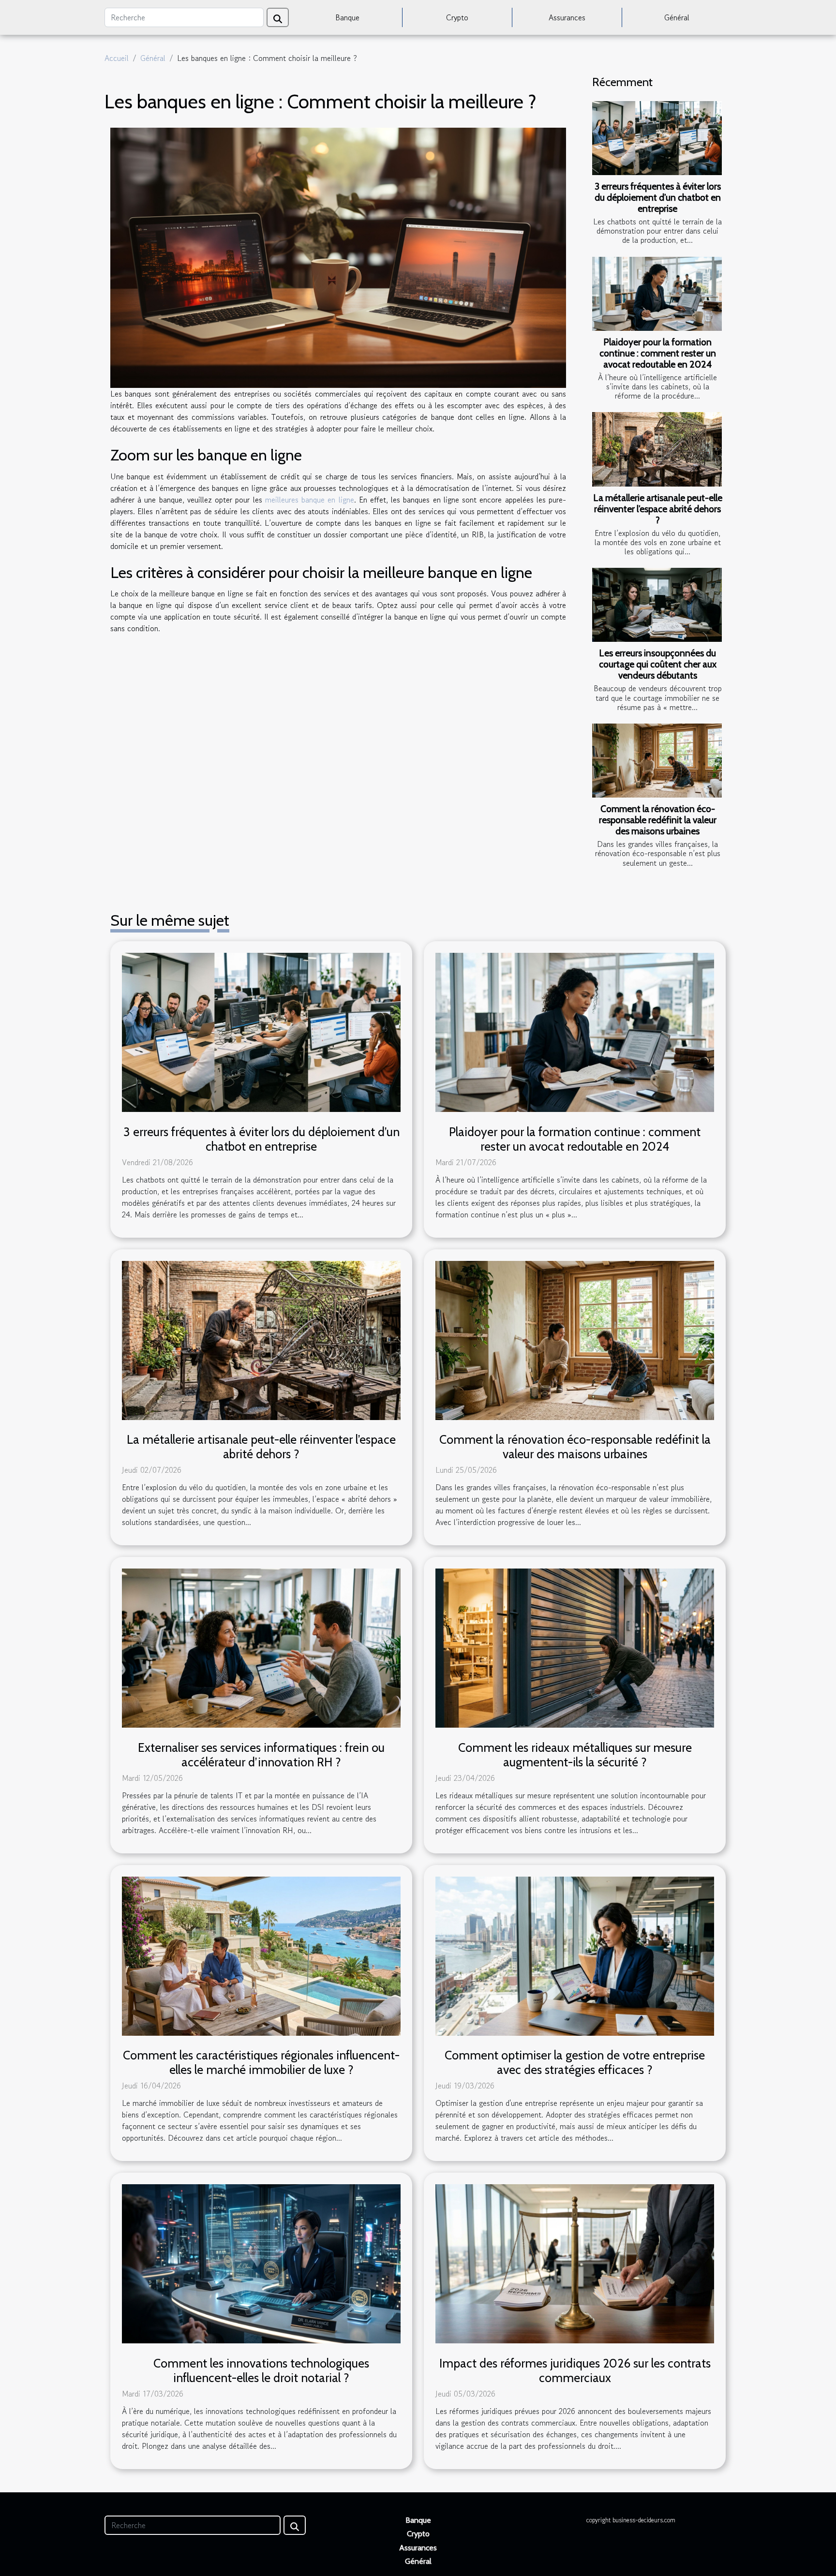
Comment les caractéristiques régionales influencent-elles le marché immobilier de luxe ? (261, 2062)
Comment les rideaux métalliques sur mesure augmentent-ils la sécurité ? (575, 1755)
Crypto (457, 17)
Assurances (567, 17)
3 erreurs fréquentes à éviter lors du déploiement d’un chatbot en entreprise (658, 197)
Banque (347, 17)
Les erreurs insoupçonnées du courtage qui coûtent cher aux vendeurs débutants (658, 664)
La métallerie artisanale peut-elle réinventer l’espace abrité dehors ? (658, 509)
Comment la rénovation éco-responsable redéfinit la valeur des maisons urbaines (658, 820)
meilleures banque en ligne (310, 500)
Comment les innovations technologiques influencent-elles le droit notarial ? (261, 2370)
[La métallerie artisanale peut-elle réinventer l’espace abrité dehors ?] (657, 449)
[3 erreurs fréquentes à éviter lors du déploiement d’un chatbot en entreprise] (657, 138)
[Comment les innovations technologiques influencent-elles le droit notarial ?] (261, 2263)
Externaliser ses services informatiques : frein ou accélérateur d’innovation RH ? (261, 1755)
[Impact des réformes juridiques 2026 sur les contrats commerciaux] (575, 2263)
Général (677, 17)
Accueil (117, 58)
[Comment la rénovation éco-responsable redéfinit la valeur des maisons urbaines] (657, 761)
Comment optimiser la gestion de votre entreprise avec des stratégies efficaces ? (575, 2062)
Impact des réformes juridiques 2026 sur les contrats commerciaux (575, 2370)
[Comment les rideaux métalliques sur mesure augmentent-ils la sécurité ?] (575, 1647)
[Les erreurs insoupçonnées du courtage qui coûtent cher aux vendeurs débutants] (657, 605)
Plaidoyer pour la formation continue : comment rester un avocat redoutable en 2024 (658, 353)
